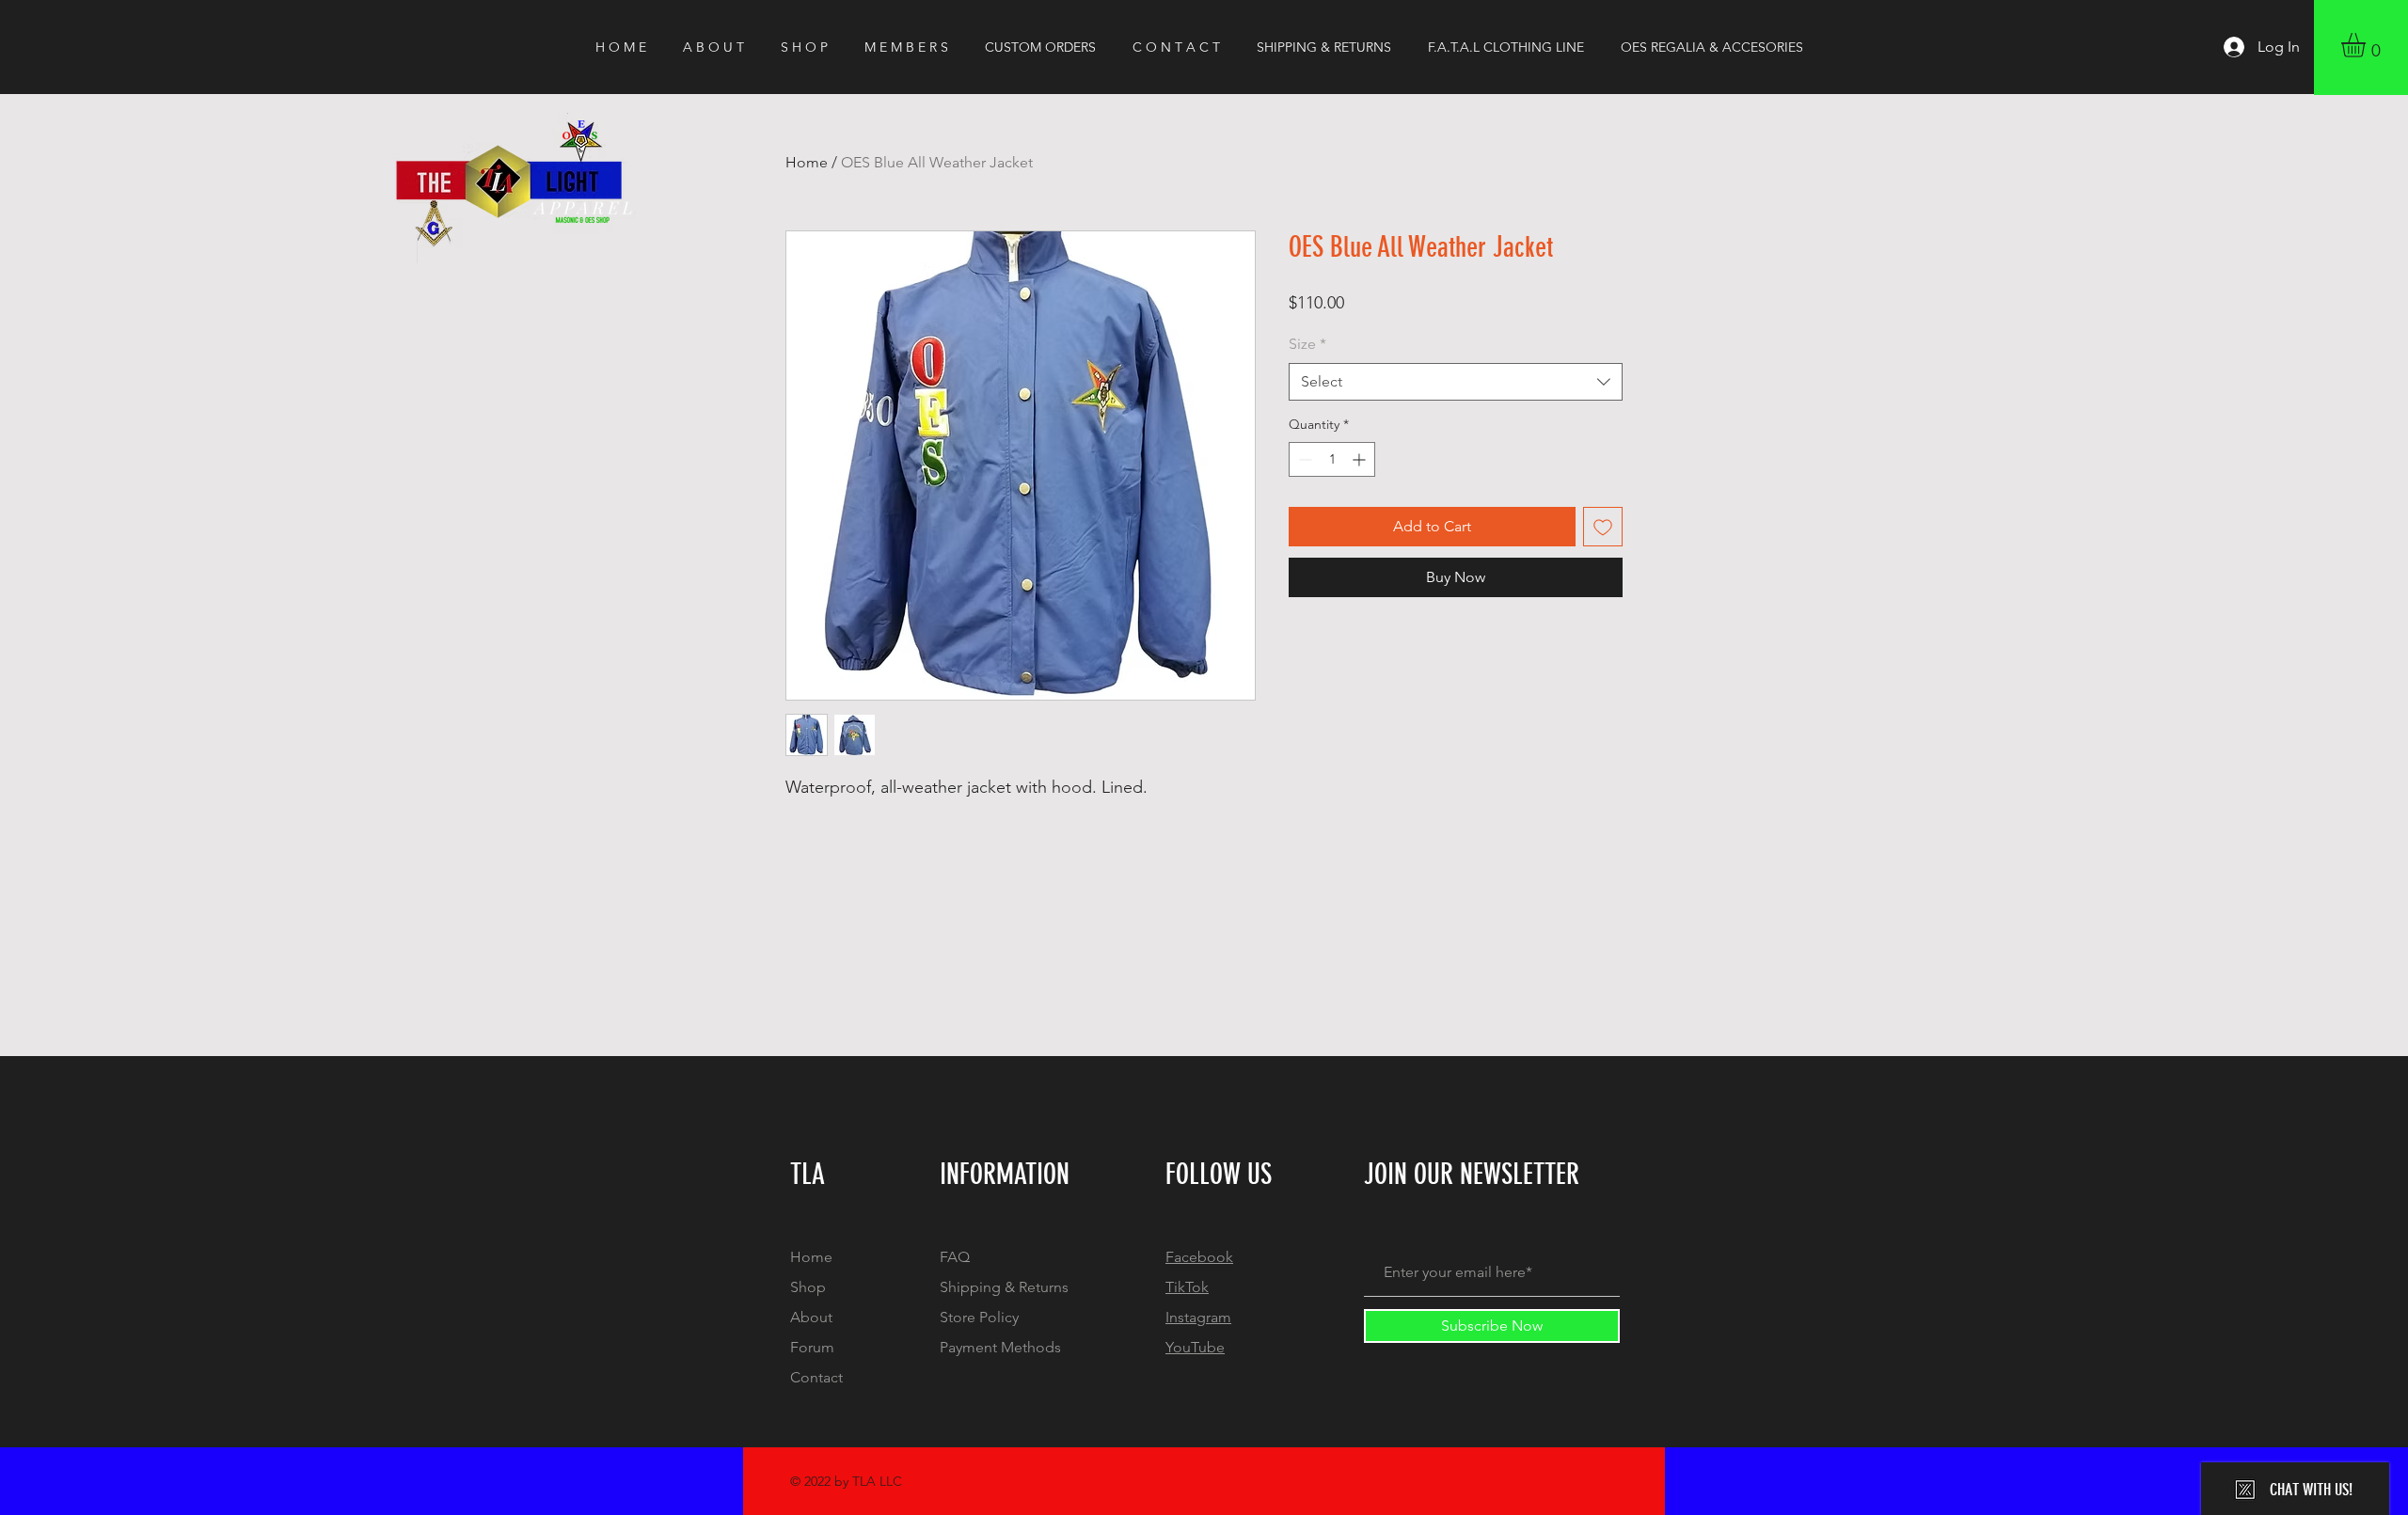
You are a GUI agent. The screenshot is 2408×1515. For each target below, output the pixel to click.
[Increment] (1361, 459)
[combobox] (1456, 382)
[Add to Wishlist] (1603, 527)
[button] (2368, 45)
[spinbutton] (1332, 459)
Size (1307, 344)
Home (807, 162)
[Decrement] (1303, 459)
